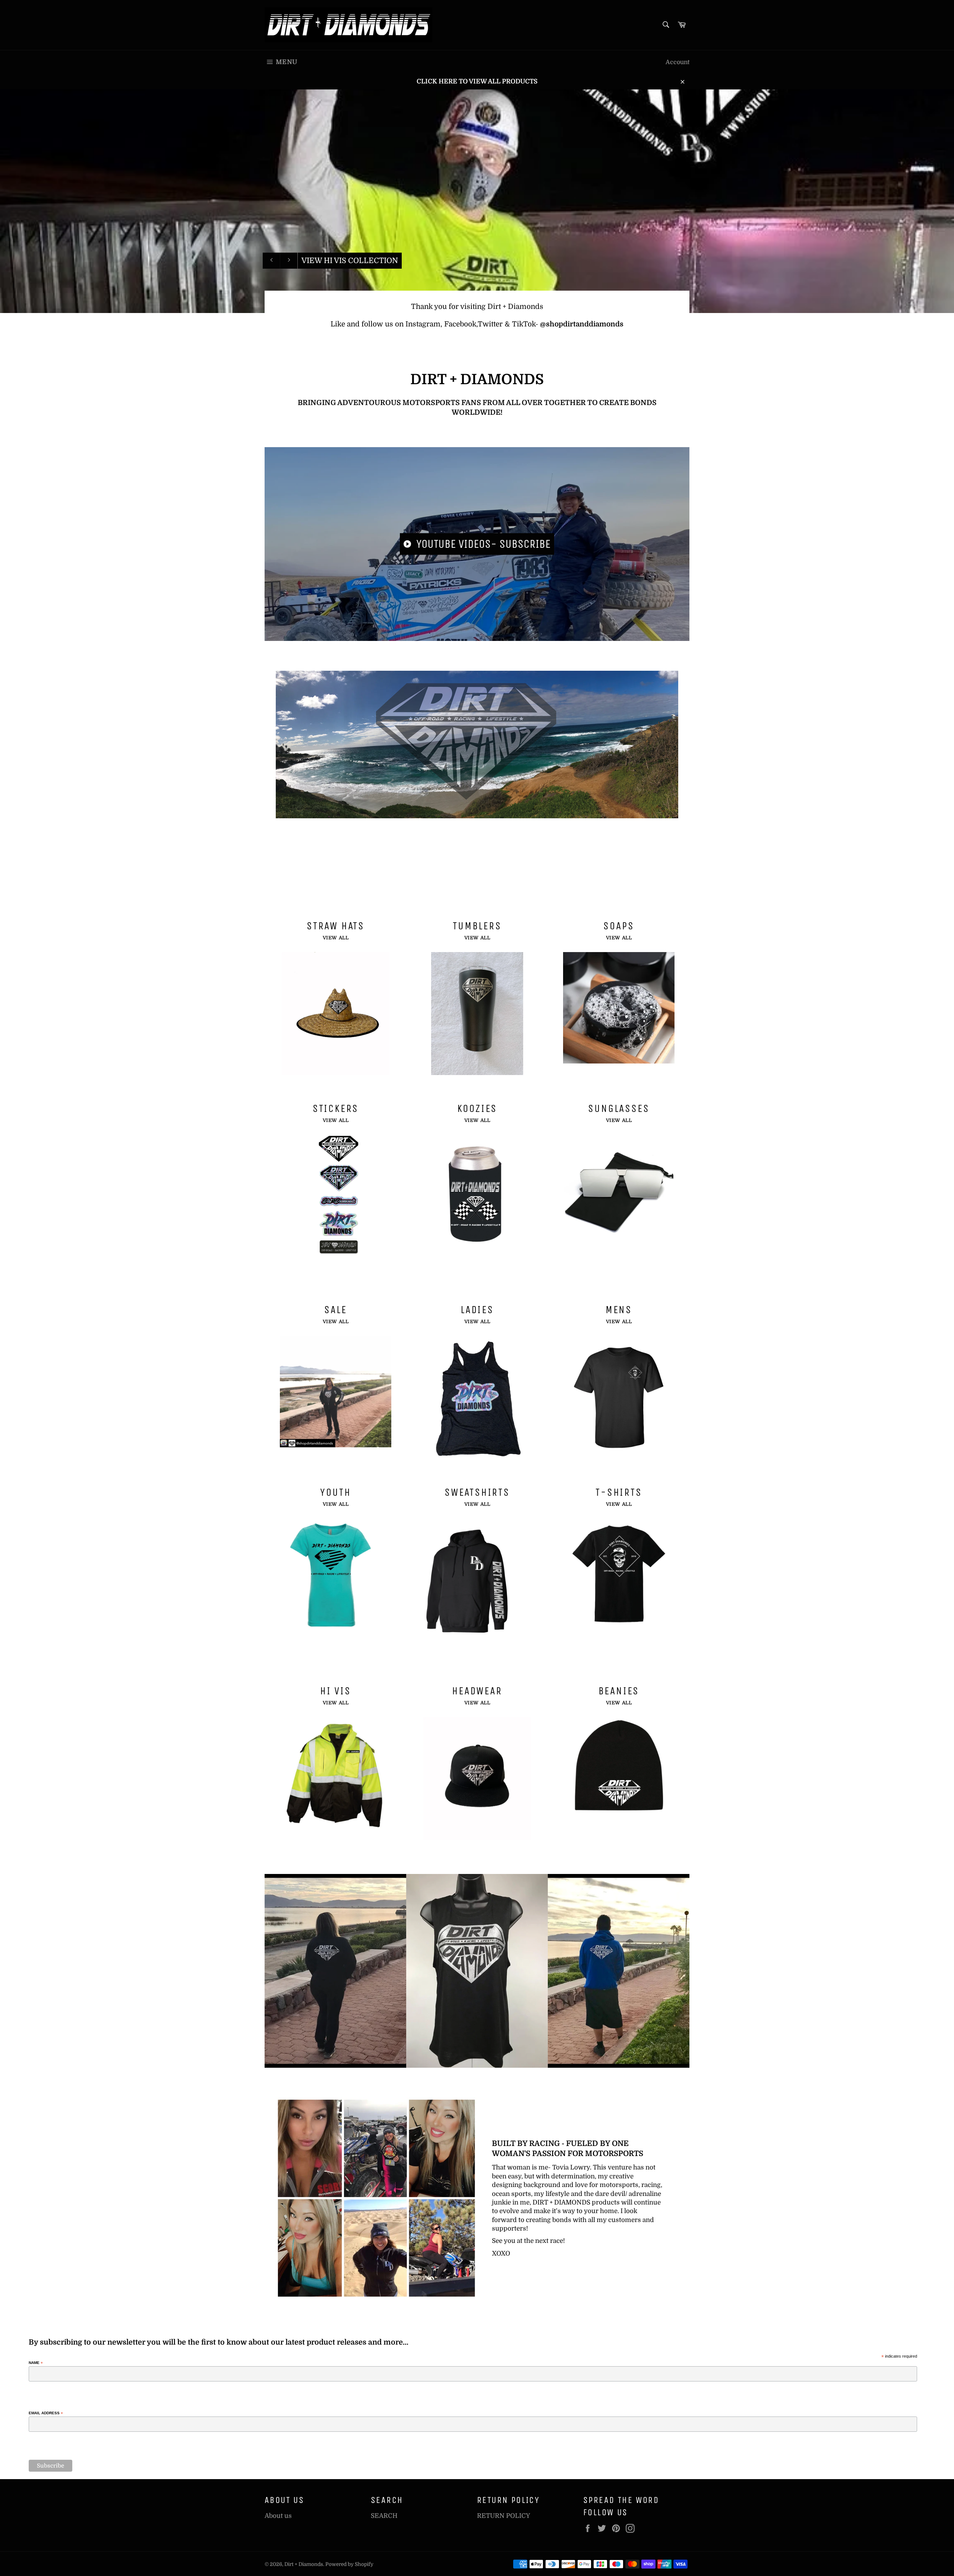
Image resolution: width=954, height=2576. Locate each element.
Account (677, 62)
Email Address (46, 2413)
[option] (477, 201)
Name (36, 2363)
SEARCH (384, 2516)
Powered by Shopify (349, 2564)
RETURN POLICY (504, 2516)
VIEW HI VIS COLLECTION (350, 261)
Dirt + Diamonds (304, 2564)
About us (278, 2516)
